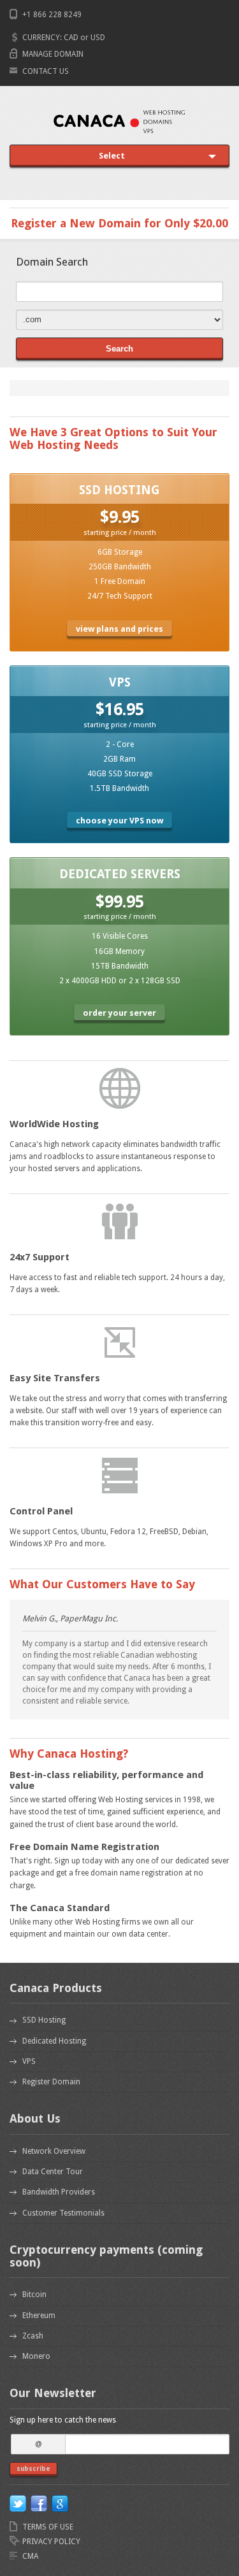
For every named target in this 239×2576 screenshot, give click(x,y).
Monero (36, 2356)
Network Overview (54, 2151)
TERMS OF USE (48, 2527)
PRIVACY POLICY (51, 2542)
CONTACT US (46, 71)
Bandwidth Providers (59, 2192)
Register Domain (51, 2082)
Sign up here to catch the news (63, 2420)
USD (98, 38)
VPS (29, 2061)
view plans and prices (119, 629)
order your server (119, 1013)
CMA (30, 2556)
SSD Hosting (44, 2020)
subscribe (33, 2469)
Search (119, 349)
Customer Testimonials (63, 2213)
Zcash (33, 2336)
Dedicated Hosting (54, 2041)
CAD (71, 38)
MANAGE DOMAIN (53, 54)
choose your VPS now (119, 821)
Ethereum (39, 2316)
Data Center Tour (53, 2172)
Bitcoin (34, 2295)
